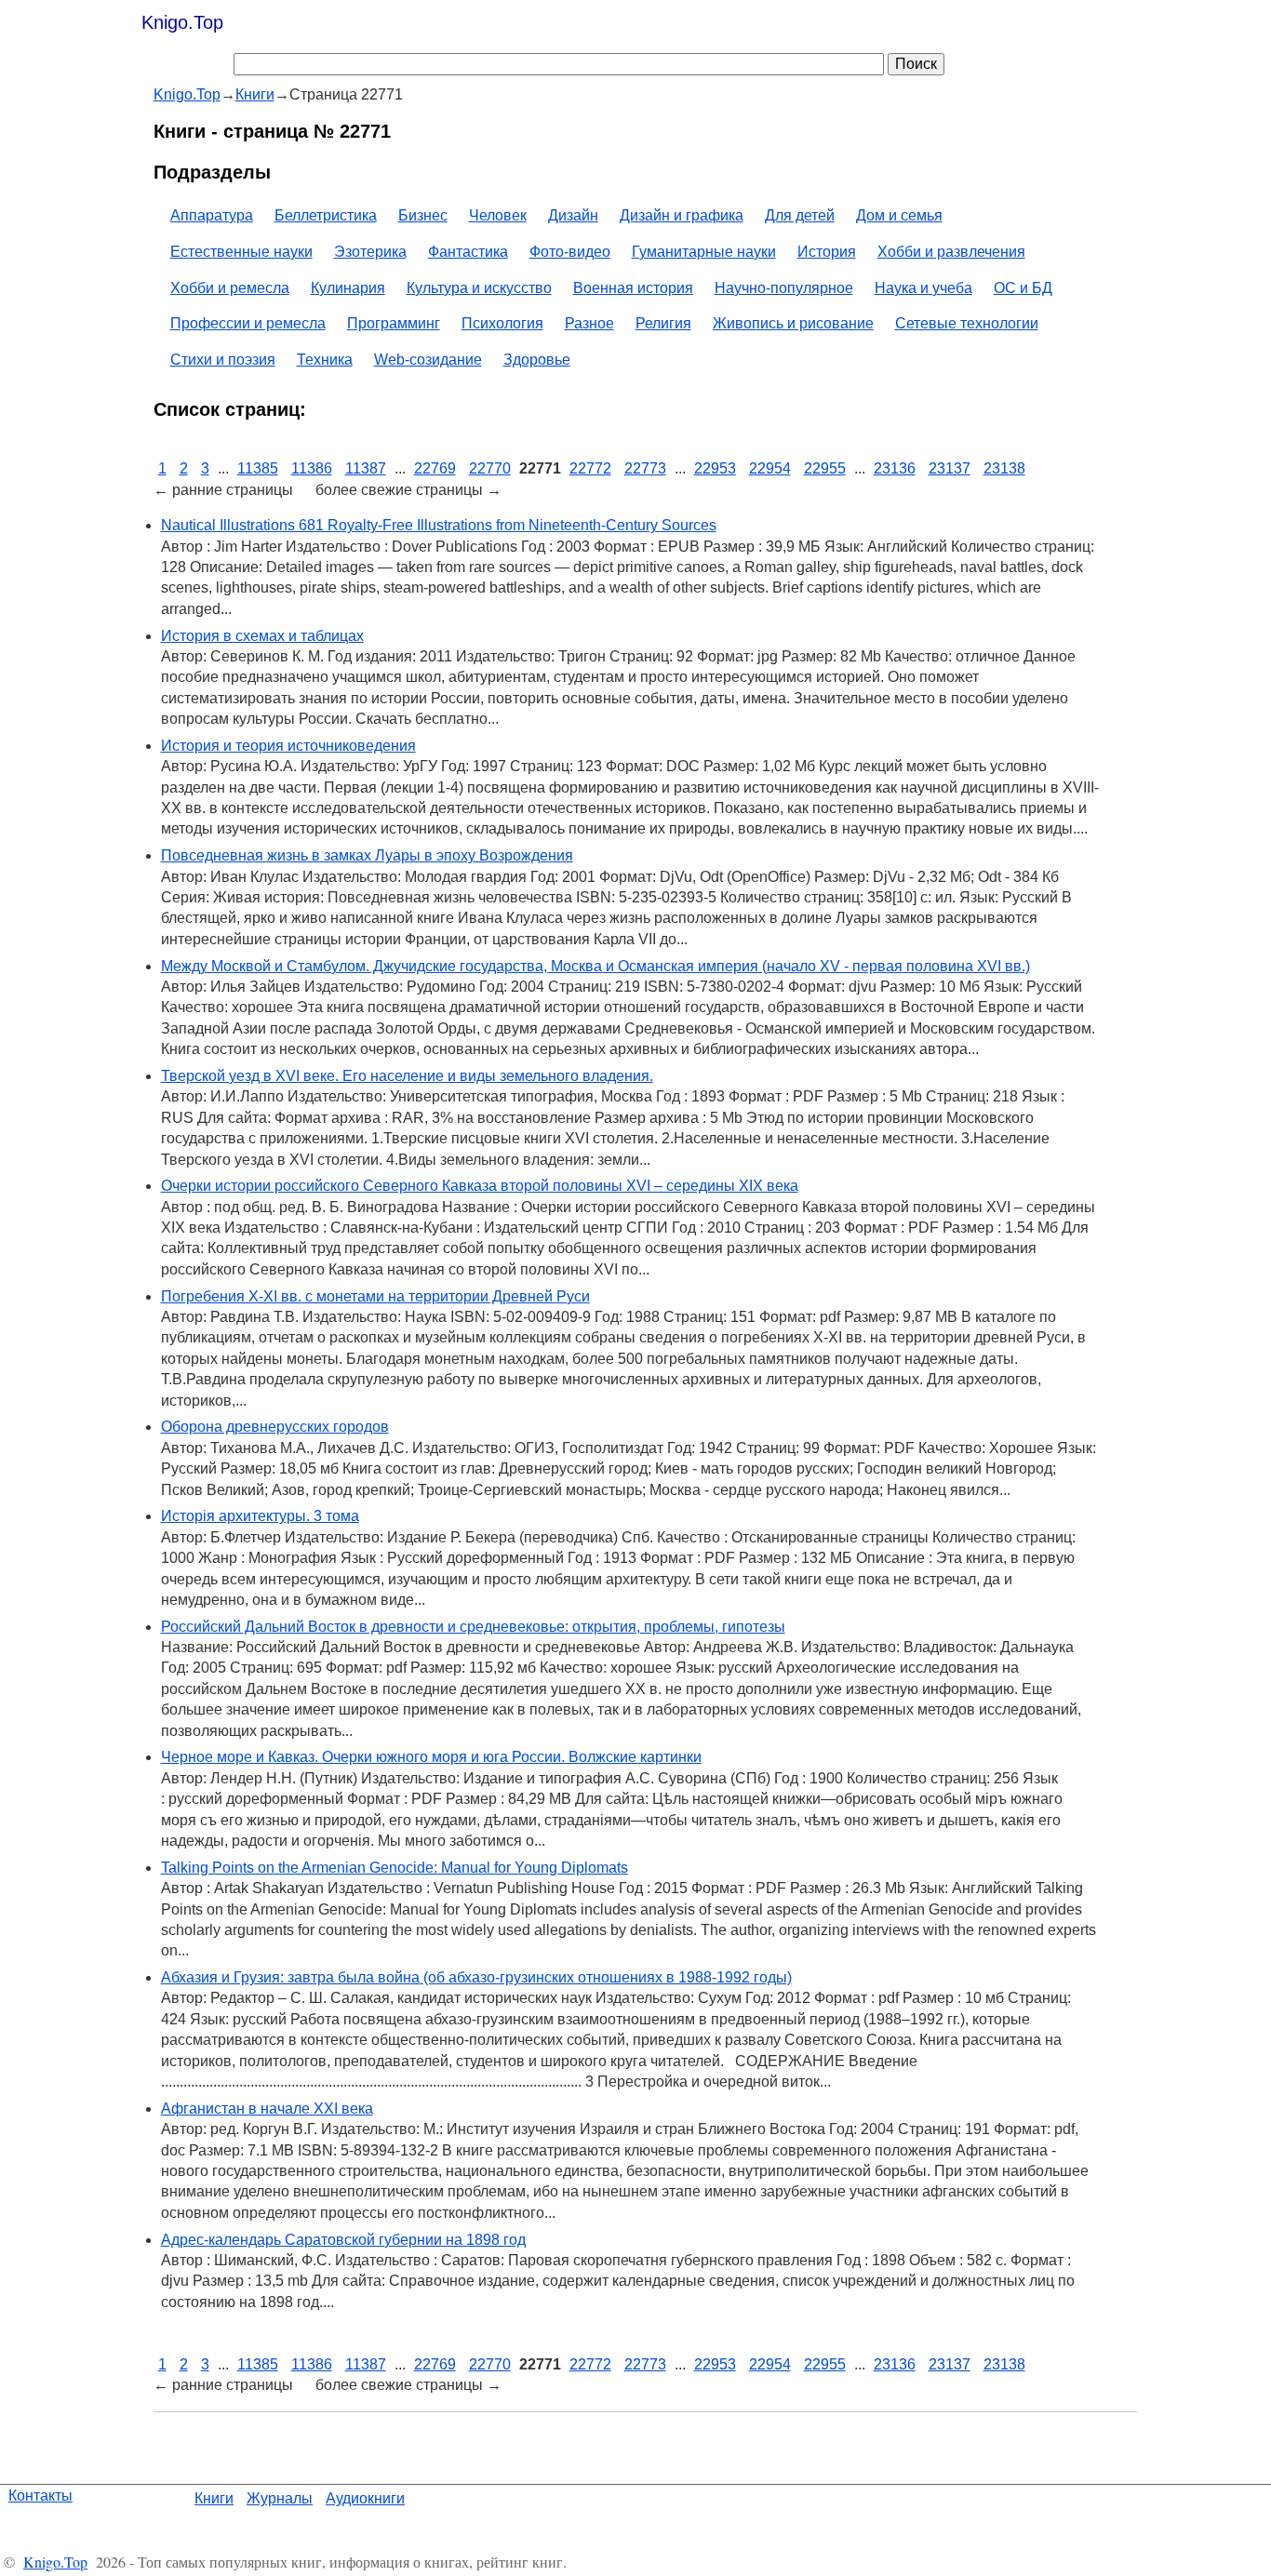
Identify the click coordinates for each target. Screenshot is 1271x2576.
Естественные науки (241, 252)
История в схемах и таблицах (262, 636)
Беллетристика (326, 215)
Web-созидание (428, 360)
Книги (214, 2498)
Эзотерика (370, 252)
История (827, 252)
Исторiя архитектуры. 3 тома (260, 1516)
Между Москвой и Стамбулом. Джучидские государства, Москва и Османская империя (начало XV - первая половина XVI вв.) (595, 966)
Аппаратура (212, 215)
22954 (770, 468)
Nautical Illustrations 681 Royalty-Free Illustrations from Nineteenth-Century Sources (439, 525)
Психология (502, 323)
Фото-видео (570, 252)
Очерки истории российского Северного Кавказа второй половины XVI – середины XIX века (480, 1186)
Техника (325, 360)
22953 (715, 468)
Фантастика (468, 252)
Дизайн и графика (682, 215)
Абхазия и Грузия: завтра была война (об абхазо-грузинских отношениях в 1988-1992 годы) (476, 1977)
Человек (498, 215)
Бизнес (423, 215)
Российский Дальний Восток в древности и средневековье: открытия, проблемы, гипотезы (473, 1627)
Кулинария (348, 288)
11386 (312, 468)
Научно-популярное (784, 288)
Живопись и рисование (793, 323)
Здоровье (537, 360)
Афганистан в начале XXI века (267, 2109)
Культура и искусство (479, 288)
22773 (645, 468)
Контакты (40, 2496)
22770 (490, 468)
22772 (590, 468)
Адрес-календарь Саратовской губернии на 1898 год (343, 2240)
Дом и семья (899, 215)
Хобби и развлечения (951, 252)
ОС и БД (1023, 288)
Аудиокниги (365, 2498)
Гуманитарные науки (704, 252)
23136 (895, 468)
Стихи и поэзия (223, 360)
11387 (366, 468)
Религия (663, 323)
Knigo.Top (182, 22)
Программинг (394, 323)
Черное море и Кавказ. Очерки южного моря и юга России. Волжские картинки (431, 1757)
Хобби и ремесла (230, 288)
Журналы (280, 2498)
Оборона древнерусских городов (275, 1427)
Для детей (800, 215)
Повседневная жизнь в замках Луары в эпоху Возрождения (367, 855)
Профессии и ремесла (248, 323)
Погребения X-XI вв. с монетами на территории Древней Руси (375, 1296)
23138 (1004, 468)
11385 (258, 468)
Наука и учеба (923, 288)
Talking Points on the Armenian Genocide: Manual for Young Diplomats (395, 1868)
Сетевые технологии (967, 323)
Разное (589, 323)
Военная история (633, 288)
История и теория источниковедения (288, 746)
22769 (435, 468)
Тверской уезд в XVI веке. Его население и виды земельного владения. (407, 1076)
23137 (950, 468)
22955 (825, 468)
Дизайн (573, 215)
